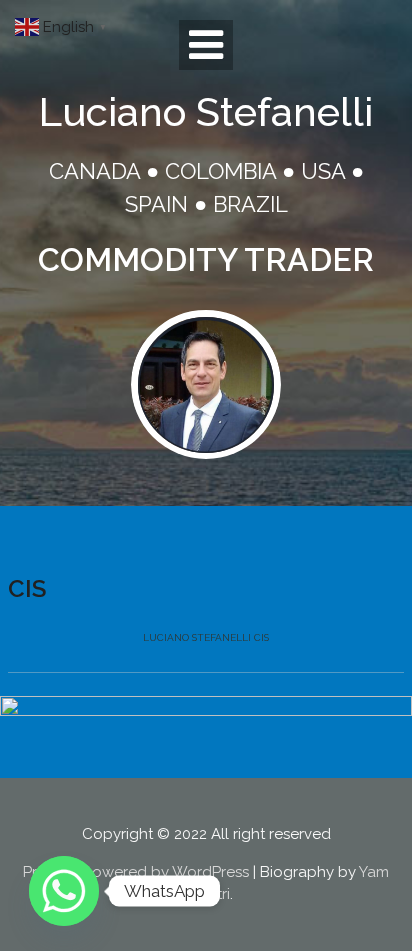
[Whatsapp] (64, 891)
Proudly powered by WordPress (136, 872)
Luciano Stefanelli (206, 111)
